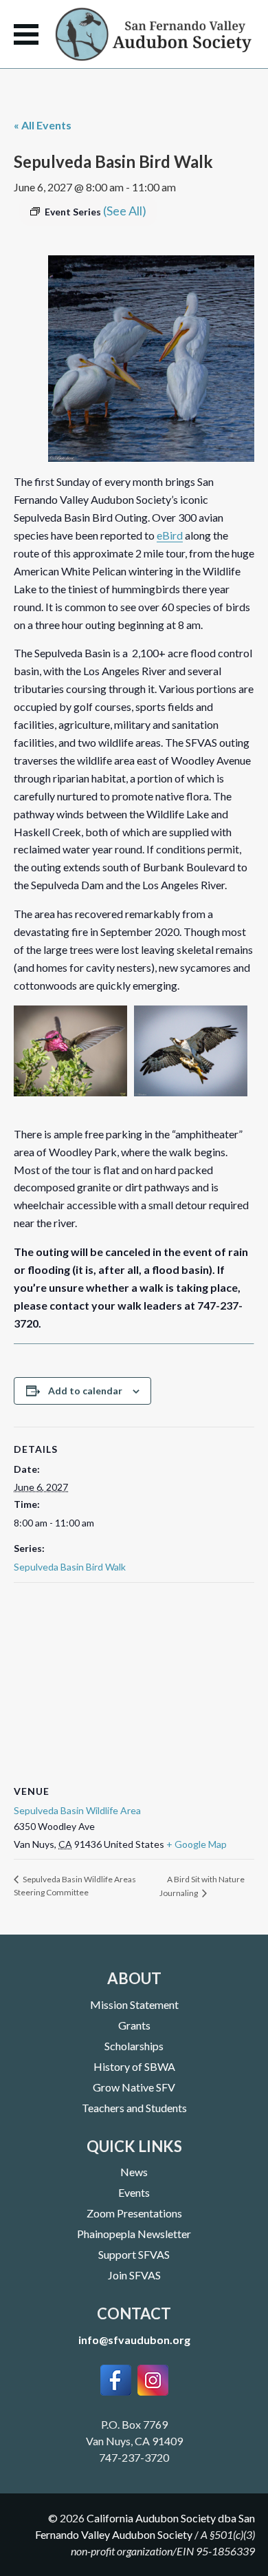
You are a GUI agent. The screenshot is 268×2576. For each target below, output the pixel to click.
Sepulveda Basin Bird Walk (70, 1567)
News (134, 2172)
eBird (170, 535)
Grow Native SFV (134, 2087)
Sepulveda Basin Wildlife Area (77, 1810)
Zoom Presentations (134, 2213)
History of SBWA (134, 2066)
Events (134, 2192)
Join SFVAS (134, 2275)
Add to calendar (85, 1391)
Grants (134, 2025)
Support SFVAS (134, 2254)
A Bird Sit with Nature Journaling (202, 1886)
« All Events (43, 125)
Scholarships (134, 2046)
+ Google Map (197, 1844)
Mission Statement (134, 2004)
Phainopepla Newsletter (134, 2234)
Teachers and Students (134, 2108)
